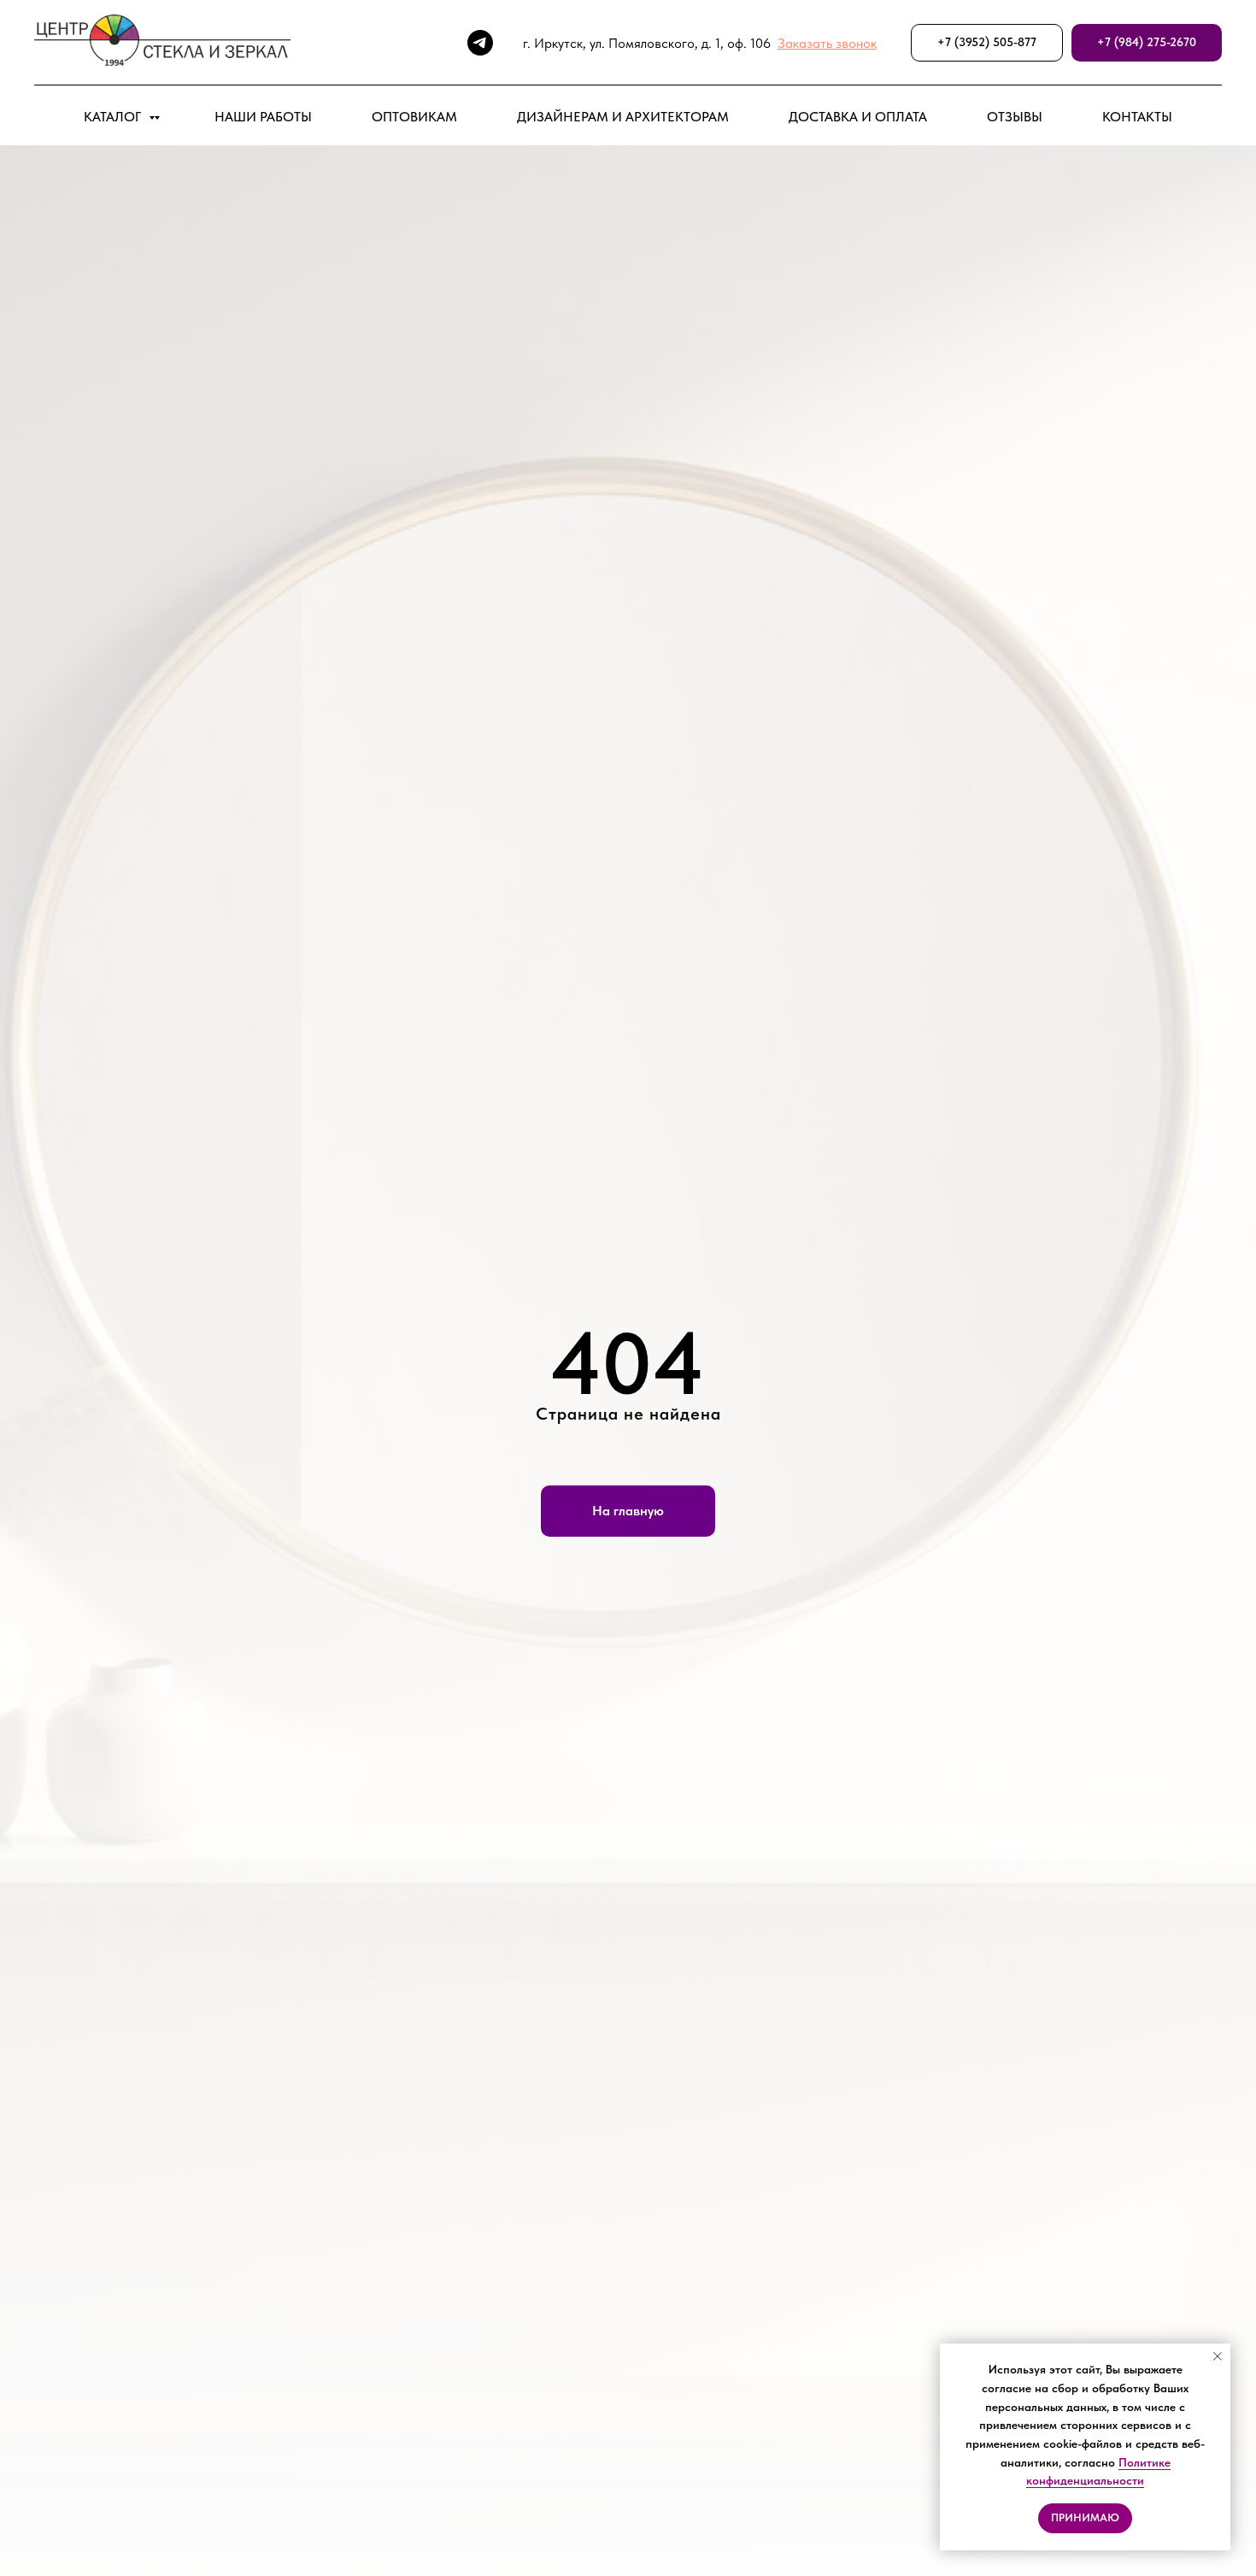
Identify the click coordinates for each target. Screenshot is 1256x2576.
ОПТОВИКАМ (414, 117)
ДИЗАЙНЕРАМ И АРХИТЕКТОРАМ (623, 117)
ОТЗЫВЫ (1015, 117)
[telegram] (480, 43)
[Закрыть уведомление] (1218, 2356)
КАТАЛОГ (114, 117)
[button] (827, 43)
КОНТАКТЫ (1137, 117)
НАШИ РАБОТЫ (263, 117)
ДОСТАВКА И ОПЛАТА (858, 117)
